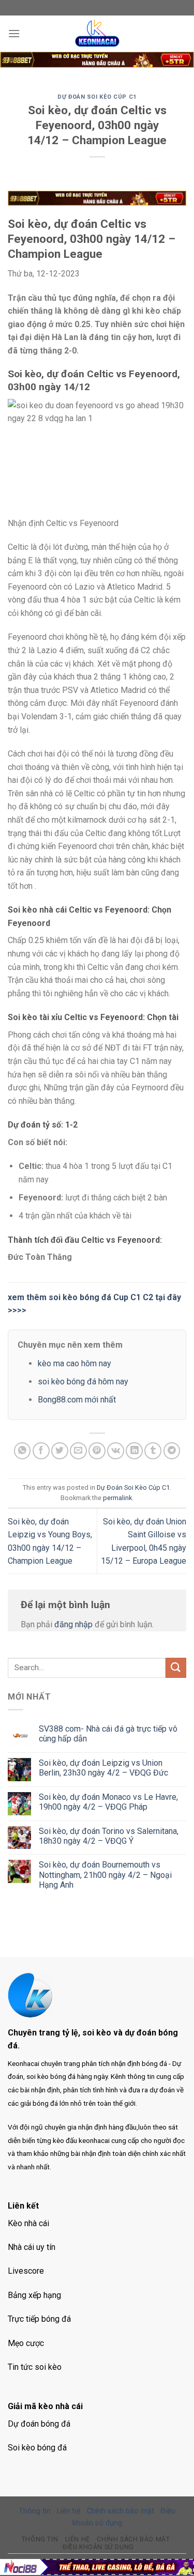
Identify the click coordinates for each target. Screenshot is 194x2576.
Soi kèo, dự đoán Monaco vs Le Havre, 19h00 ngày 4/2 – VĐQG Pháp (108, 1802)
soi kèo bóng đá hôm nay (83, 1382)
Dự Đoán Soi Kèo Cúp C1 (97, 97)
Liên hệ (69, 2511)
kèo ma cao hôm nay (74, 1363)
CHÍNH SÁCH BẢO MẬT (133, 2539)
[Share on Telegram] (172, 1451)
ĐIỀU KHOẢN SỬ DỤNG (98, 2547)
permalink (117, 1498)
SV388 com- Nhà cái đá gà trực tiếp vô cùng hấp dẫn (108, 1734)
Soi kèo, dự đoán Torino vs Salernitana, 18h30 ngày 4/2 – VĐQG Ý (109, 1836)
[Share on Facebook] (41, 1451)
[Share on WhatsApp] (23, 1451)
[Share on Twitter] (60, 1451)
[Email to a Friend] (78, 1451)
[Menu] (14, 33)
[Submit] (176, 1668)
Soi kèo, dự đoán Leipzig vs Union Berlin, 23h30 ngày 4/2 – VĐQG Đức (103, 1768)
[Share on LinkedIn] (134, 1451)
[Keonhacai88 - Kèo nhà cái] (97, 34)
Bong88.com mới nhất (77, 1400)
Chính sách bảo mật (121, 2511)
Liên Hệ (78, 2539)
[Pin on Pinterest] (97, 1451)
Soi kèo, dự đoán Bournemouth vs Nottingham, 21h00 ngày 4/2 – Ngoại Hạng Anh (105, 1875)
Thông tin (35, 2511)
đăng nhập (73, 1624)
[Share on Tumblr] (153, 1451)
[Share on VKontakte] (116, 1451)
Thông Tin (40, 2539)
